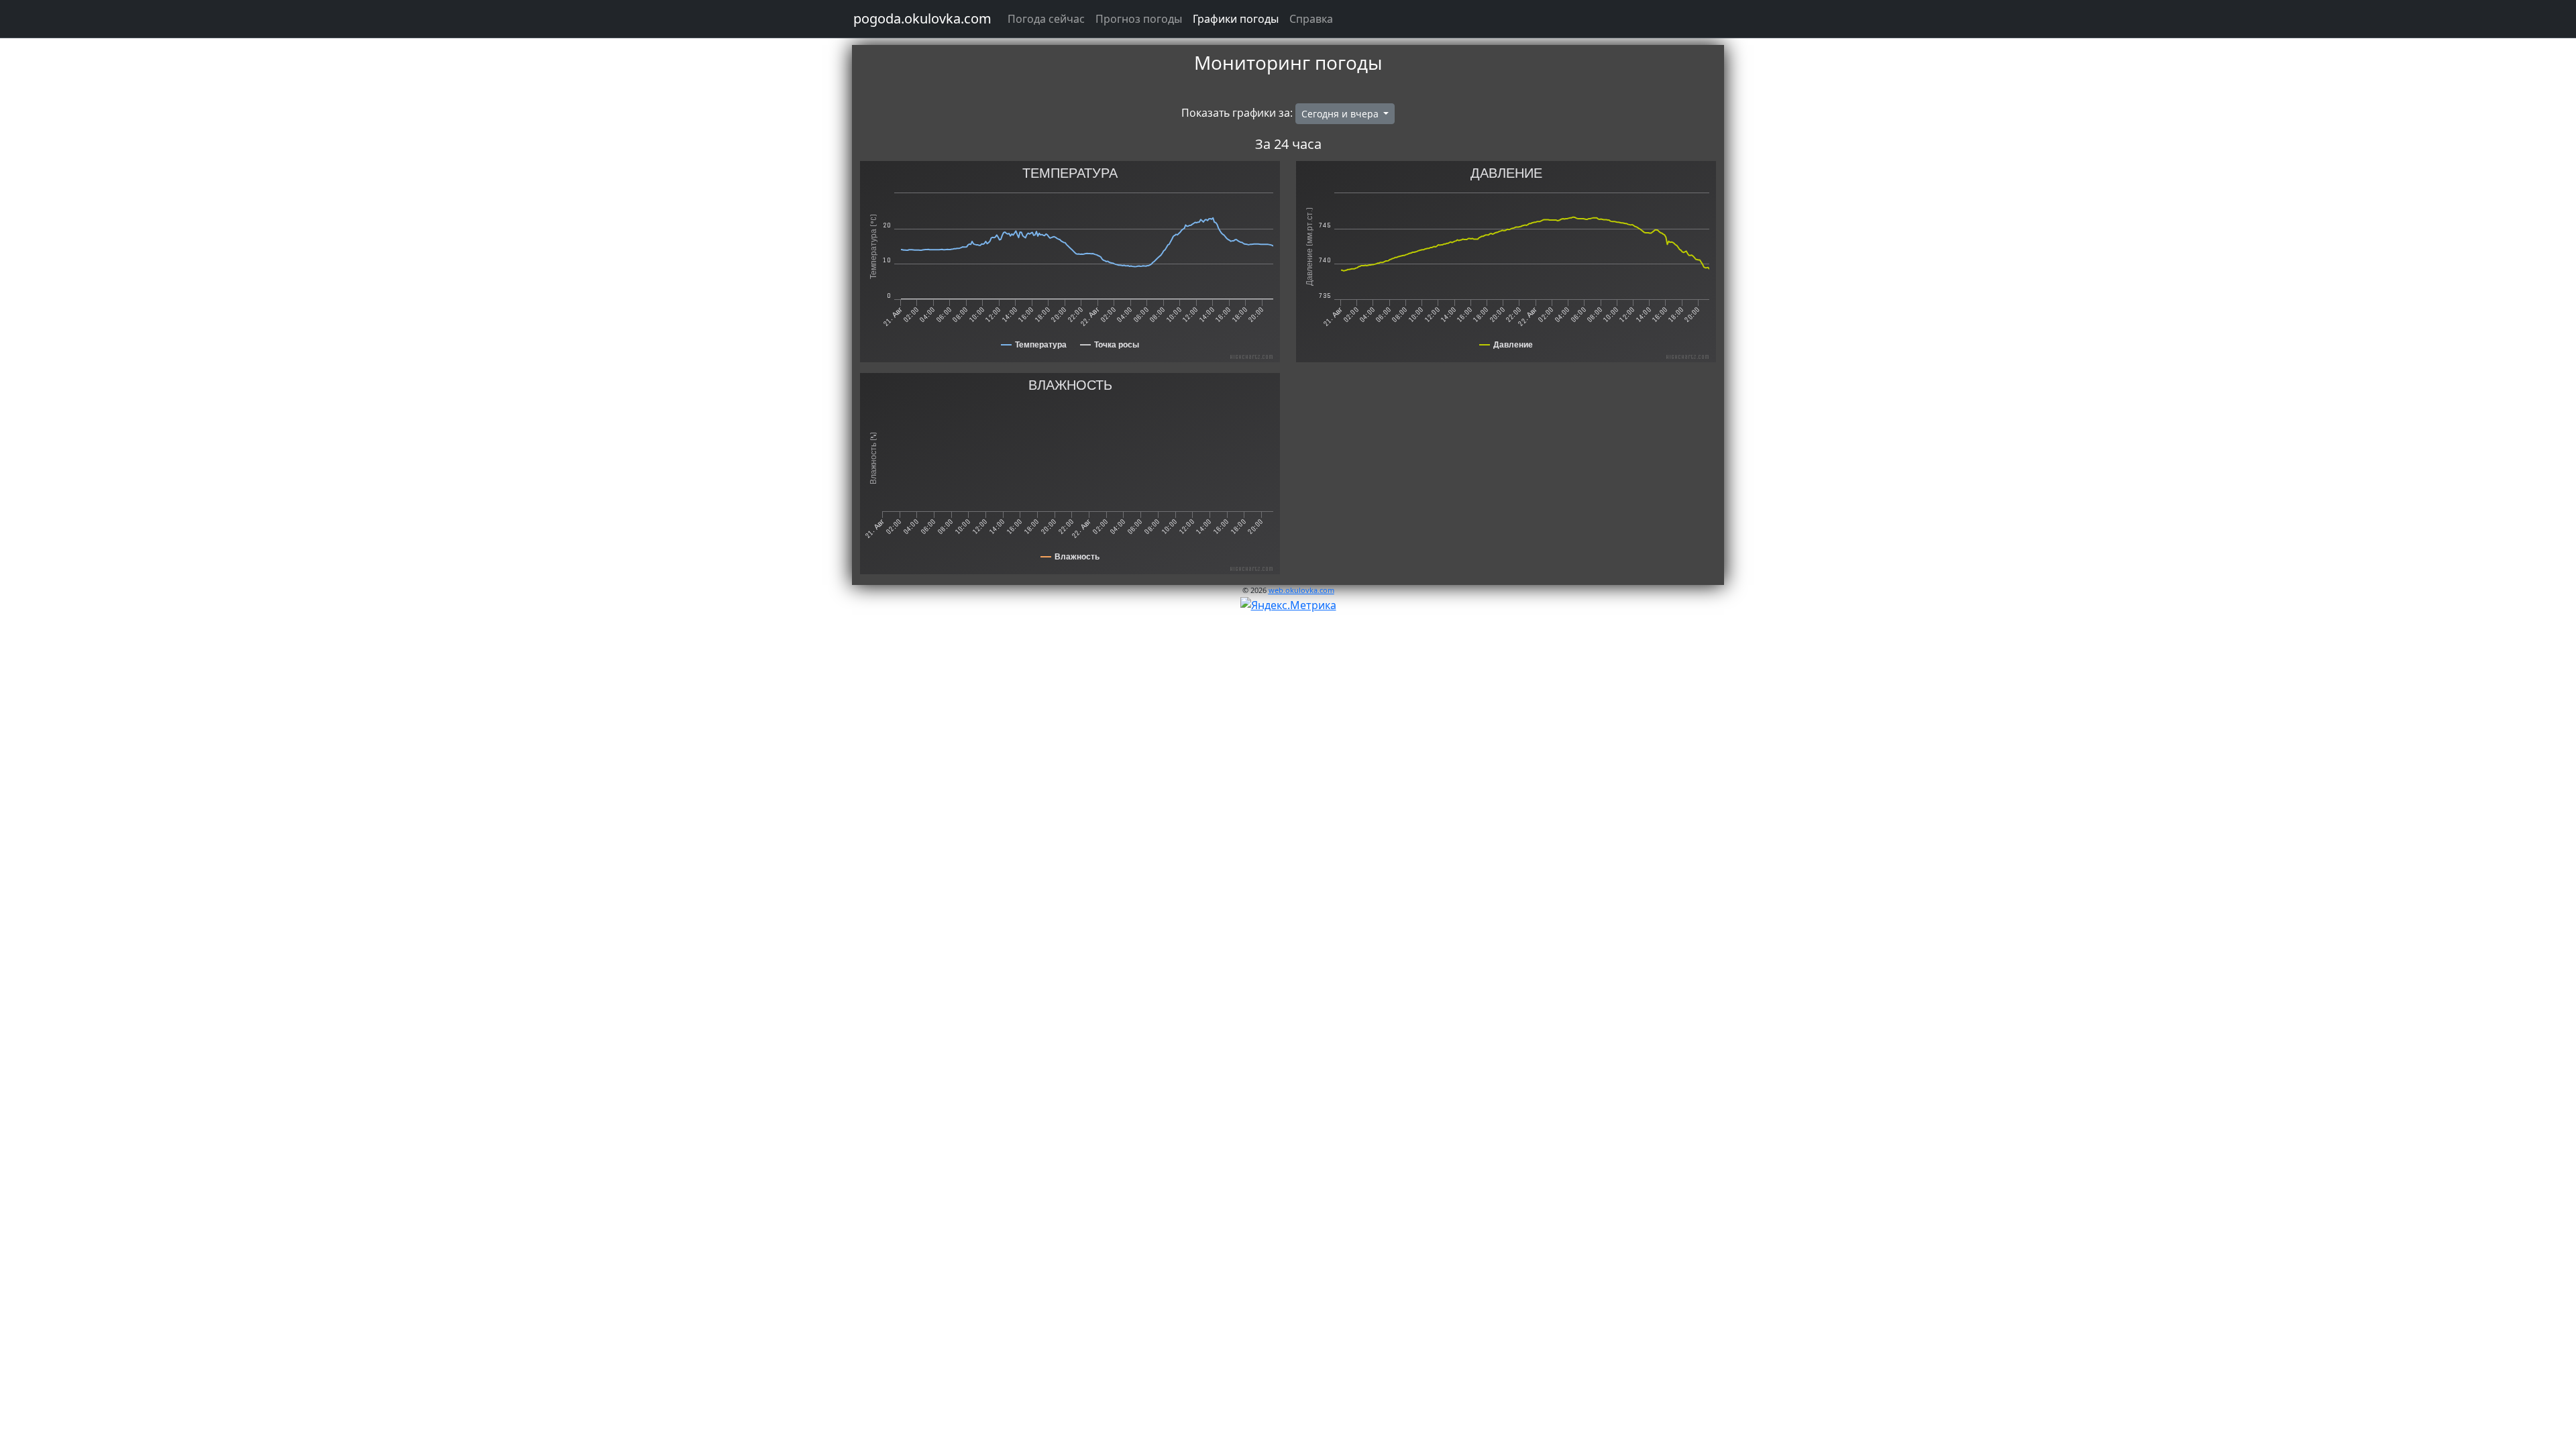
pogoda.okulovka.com (922, 18)
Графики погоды (1236, 19)
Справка (1311, 19)
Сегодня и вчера (1341, 114)
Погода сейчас (1046, 19)
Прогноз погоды (1139, 19)
